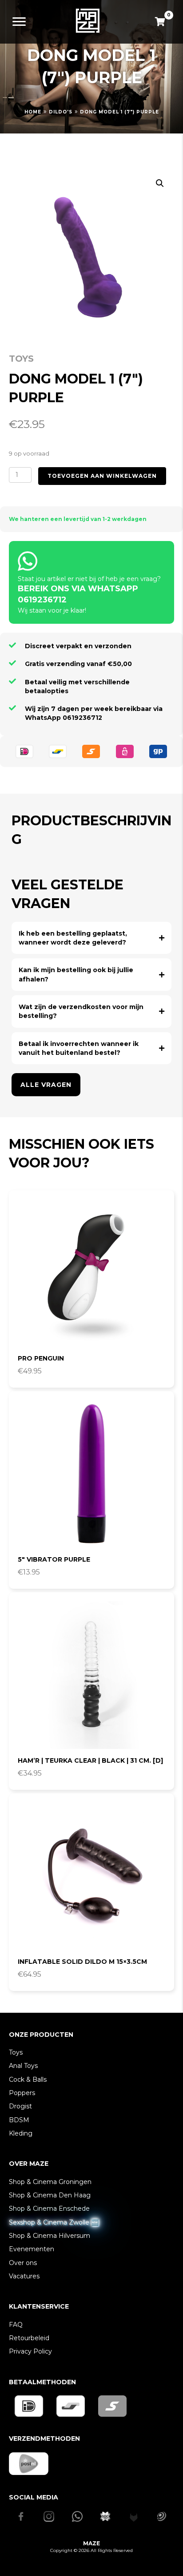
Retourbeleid (29, 2338)
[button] (160, 183)
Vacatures (24, 2276)
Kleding (21, 2133)
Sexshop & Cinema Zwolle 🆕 (54, 2222)
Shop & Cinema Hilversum (50, 2236)
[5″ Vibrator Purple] (91, 1474)
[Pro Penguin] (91, 1273)
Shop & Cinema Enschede (49, 2209)
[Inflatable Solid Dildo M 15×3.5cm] (91, 1876)
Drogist (20, 2106)
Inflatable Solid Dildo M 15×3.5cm (82, 1962)
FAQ (16, 2325)
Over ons (23, 2263)
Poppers (22, 2093)
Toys (21, 359)
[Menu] (19, 22)
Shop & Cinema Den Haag (50, 2195)
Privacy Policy (30, 2351)
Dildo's (61, 112)
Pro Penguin (41, 1358)
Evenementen (32, 2249)
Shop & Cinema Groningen (50, 2182)
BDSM (19, 2120)
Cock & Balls (28, 2079)
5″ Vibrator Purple (54, 1559)
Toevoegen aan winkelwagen (102, 476)
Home (33, 112)
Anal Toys (23, 2066)
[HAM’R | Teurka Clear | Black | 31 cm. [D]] (91, 1675)
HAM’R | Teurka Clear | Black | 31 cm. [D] (90, 1760)
